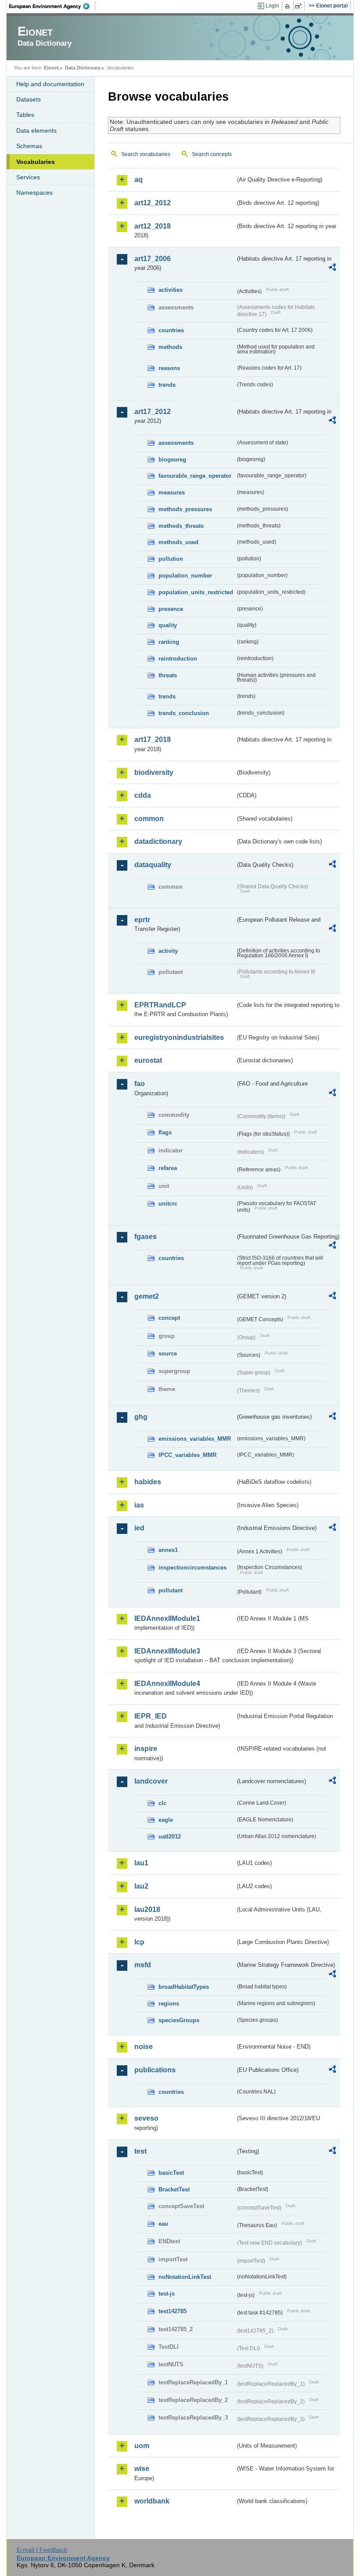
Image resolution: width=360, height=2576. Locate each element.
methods (170, 347)
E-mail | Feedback (42, 2550)
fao (140, 1084)
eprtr (142, 920)
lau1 (141, 1863)
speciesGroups (179, 2020)
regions (169, 2004)
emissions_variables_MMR (195, 1439)
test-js (167, 2294)
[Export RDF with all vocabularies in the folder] (332, 269)
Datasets (29, 99)
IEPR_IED (151, 1716)
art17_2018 (153, 739)
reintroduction (178, 659)
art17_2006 (153, 259)
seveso (146, 2118)
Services (28, 177)
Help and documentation (50, 84)
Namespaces (34, 193)
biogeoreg (172, 460)
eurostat (148, 1060)
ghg (141, 1417)
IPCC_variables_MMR (187, 1455)
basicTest (171, 2173)
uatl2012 (170, 1837)
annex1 (168, 1550)
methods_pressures (185, 509)
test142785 (173, 2311)
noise (144, 2047)
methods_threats (181, 526)
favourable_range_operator (195, 476)
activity (168, 951)
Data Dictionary (83, 68)
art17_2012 (153, 412)
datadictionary (158, 841)
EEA (52, 6)
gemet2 (147, 1296)
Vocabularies (36, 162)
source (168, 1353)
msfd (143, 1965)
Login (272, 6)
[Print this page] (289, 6)
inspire (146, 1749)
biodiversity (154, 772)
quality (168, 625)
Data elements (36, 131)
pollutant (171, 1590)
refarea (168, 1168)
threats (168, 675)
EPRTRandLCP (160, 1005)
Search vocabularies (146, 154)
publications (155, 2070)
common (149, 819)
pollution (171, 559)
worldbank (152, 2501)
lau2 (141, 1886)
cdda (143, 795)
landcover (151, 1781)
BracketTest (174, 2189)
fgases (146, 1237)
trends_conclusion (184, 713)
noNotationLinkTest (185, 2277)
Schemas (29, 146)
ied (139, 1528)
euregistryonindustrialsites (179, 1037)
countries (171, 330)
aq (139, 180)
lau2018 (147, 1909)
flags (165, 1132)
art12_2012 (153, 203)
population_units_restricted (196, 592)
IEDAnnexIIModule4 (167, 1684)
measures (172, 492)
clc (162, 1803)
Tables (25, 115)
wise (142, 2469)
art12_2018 (153, 226)
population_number (185, 576)
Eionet (51, 68)
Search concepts (212, 154)
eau (163, 2224)
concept (169, 1318)
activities (171, 290)
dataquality (153, 865)
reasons (169, 368)
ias (139, 1505)
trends (167, 385)
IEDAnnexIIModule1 (167, 1619)
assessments (176, 443)
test (140, 2151)
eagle (166, 1820)
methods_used (178, 542)
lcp (139, 1942)
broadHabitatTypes (184, 1987)
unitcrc (168, 1204)
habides (148, 1482)
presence (171, 609)
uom (142, 2446)
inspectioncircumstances (193, 1568)
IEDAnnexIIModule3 (167, 1651)
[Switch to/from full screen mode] (300, 6)
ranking (169, 642)
